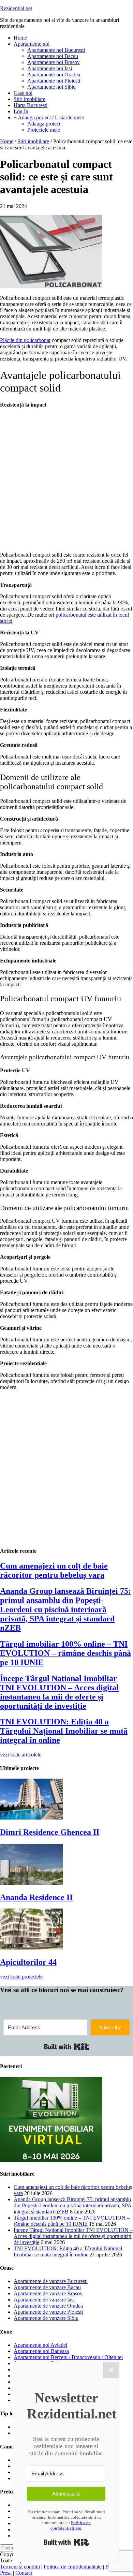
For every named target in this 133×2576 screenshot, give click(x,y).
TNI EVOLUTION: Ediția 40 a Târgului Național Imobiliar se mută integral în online (64, 1731)
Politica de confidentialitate (71, 2525)
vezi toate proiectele (21, 1977)
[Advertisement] (66, 480)
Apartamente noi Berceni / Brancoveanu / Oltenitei (68, 2357)
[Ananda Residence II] (31, 1883)
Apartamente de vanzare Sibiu (46, 2318)
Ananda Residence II (36, 1897)
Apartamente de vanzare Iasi (44, 2300)
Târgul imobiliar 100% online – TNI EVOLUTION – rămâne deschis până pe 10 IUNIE (65, 1653)
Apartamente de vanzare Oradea (48, 2306)
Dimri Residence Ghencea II (50, 1832)
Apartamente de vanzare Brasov (48, 2293)
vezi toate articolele (21, 1755)
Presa (6, 2573)
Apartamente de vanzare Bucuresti (51, 2281)
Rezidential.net (16, 8)
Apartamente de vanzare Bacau (47, 2287)
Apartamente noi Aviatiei (40, 2345)
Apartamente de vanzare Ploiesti (48, 2312)
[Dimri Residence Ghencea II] (31, 1818)
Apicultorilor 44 (28, 1962)
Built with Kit (67, 2047)
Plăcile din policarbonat (25, 340)
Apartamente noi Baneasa (41, 2351)
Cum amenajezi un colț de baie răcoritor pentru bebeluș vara (54, 1570)
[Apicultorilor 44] (31, 1948)
